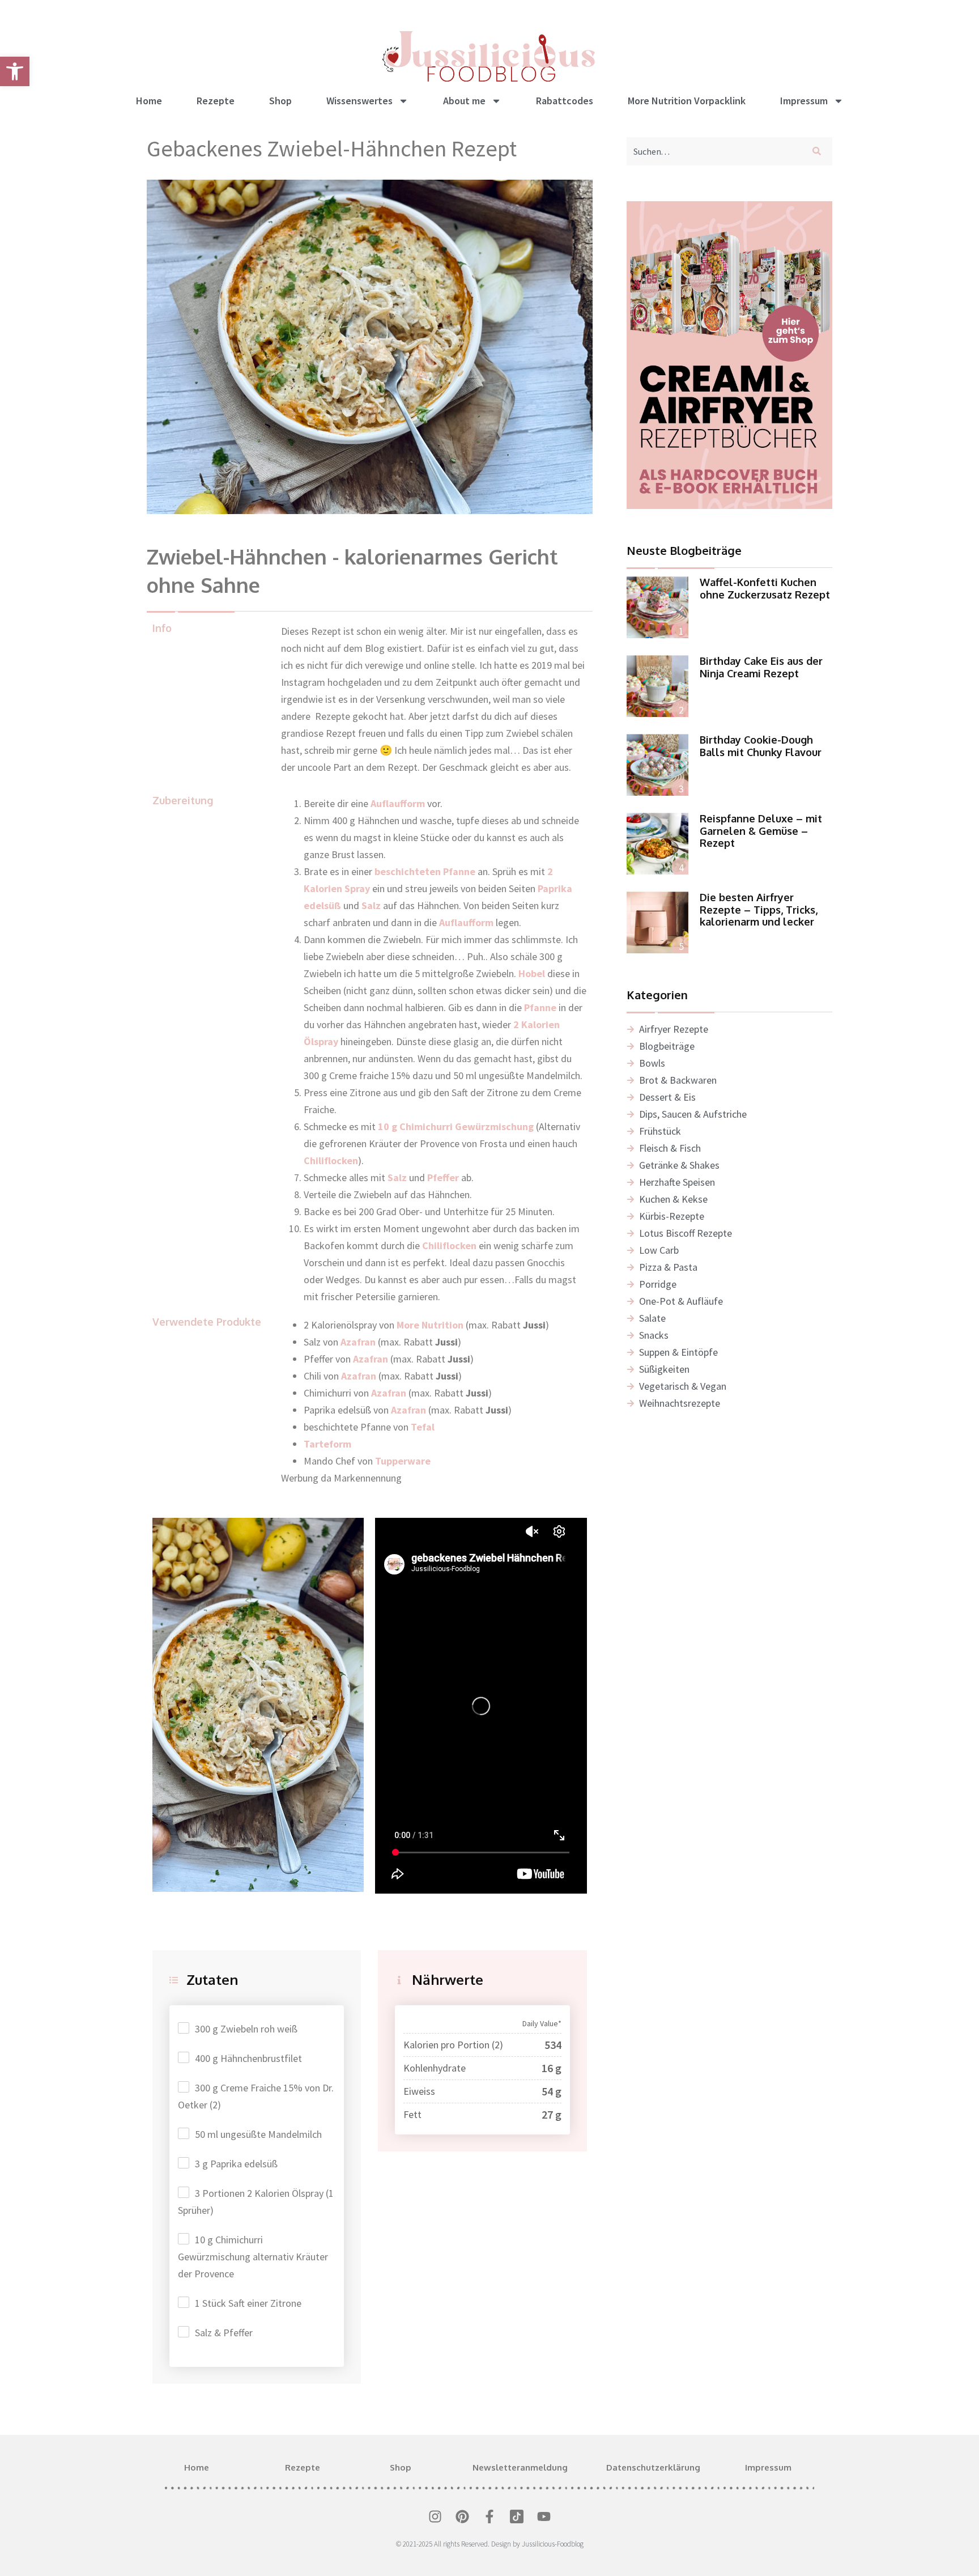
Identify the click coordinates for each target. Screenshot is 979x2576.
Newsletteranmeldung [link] (520, 2467)
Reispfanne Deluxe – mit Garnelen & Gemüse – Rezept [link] (761, 831)
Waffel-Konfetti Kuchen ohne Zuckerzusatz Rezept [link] (765, 588)
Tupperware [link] (403, 1461)
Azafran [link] (359, 1342)
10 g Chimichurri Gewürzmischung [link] (456, 1126)
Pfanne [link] (540, 1007)
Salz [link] (370, 905)
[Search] (819, 151)
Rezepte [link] (216, 101)
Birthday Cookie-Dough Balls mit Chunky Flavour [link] (761, 746)
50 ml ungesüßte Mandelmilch (258, 2134)
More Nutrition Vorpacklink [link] (687, 101)
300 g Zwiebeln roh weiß (246, 2029)
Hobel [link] (532, 973)
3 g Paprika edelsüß (236, 2164)
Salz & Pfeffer (224, 2333)
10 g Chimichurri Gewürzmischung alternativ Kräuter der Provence (253, 2257)
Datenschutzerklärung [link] (653, 2467)
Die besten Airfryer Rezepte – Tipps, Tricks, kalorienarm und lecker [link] (759, 909)
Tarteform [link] (327, 1444)
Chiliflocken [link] (331, 1160)
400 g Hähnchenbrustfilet (248, 2058)
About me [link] (464, 101)
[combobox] (714, 151)
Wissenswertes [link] (359, 101)
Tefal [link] (423, 1427)
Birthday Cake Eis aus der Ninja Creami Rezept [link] (761, 667)
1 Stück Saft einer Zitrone (248, 2303)
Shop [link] (280, 101)
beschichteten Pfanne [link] (425, 871)
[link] (15, 71)
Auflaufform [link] (398, 803)
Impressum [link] (804, 101)
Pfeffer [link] (443, 1177)
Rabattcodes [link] (565, 101)
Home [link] (149, 101)
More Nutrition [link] (430, 1325)
